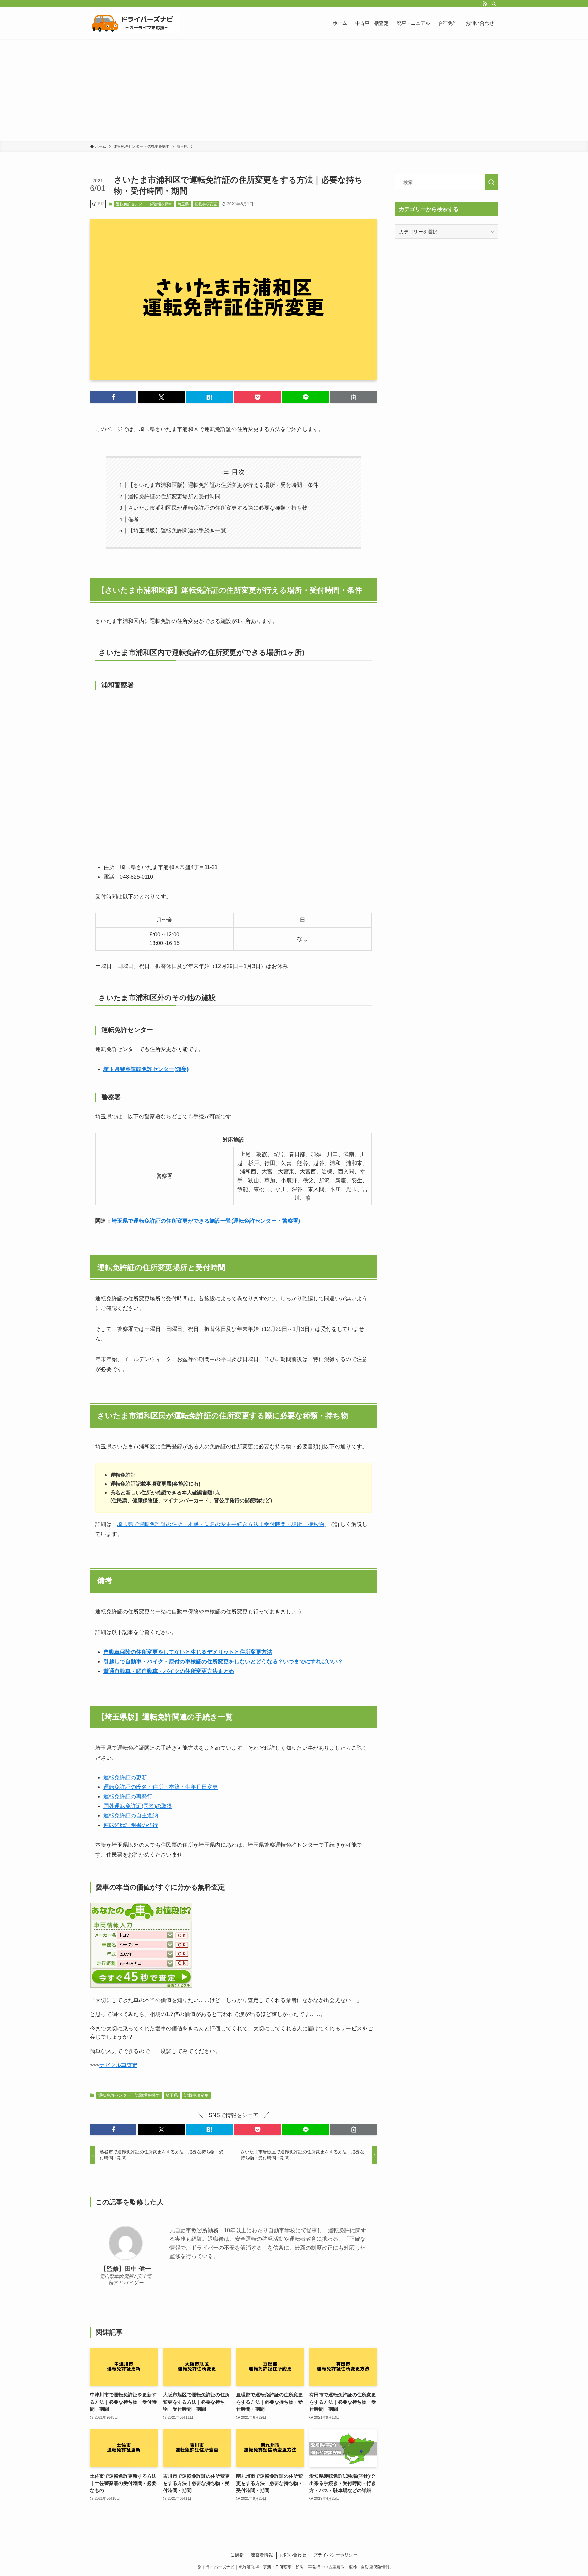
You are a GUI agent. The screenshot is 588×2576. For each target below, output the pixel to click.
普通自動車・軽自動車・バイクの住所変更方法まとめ (169, 1671)
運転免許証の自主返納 (131, 1816)
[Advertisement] (294, 90)
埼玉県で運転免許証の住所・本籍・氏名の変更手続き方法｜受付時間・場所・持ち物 (220, 1524)
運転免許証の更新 (125, 1777)
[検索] (494, 4)
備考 (133, 519)
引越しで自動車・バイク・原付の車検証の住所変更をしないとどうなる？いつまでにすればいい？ (223, 1662)
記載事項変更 (206, 204)
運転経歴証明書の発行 (131, 1825)
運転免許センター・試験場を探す (144, 204)
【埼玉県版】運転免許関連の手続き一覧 (177, 531)
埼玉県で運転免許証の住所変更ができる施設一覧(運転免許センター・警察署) (206, 1221)
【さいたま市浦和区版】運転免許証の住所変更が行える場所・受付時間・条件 (223, 485)
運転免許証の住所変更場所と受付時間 (174, 497)
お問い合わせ (293, 2555)
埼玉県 (183, 204)
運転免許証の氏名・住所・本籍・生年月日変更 (161, 1787)
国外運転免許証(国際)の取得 (138, 1806)
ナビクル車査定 (118, 2065)
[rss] (485, 4)
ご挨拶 (237, 2555)
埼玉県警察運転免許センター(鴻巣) (146, 1069)
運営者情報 (262, 2555)
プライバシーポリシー (336, 2555)
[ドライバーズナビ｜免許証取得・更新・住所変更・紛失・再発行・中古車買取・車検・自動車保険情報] (135, 23)
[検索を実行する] (491, 182)
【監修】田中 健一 (126, 2269)
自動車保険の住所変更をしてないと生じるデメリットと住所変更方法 (188, 1652)
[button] (113, 397)
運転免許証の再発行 (128, 1797)
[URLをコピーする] (354, 397)
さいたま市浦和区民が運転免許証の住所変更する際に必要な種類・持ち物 (218, 508)
